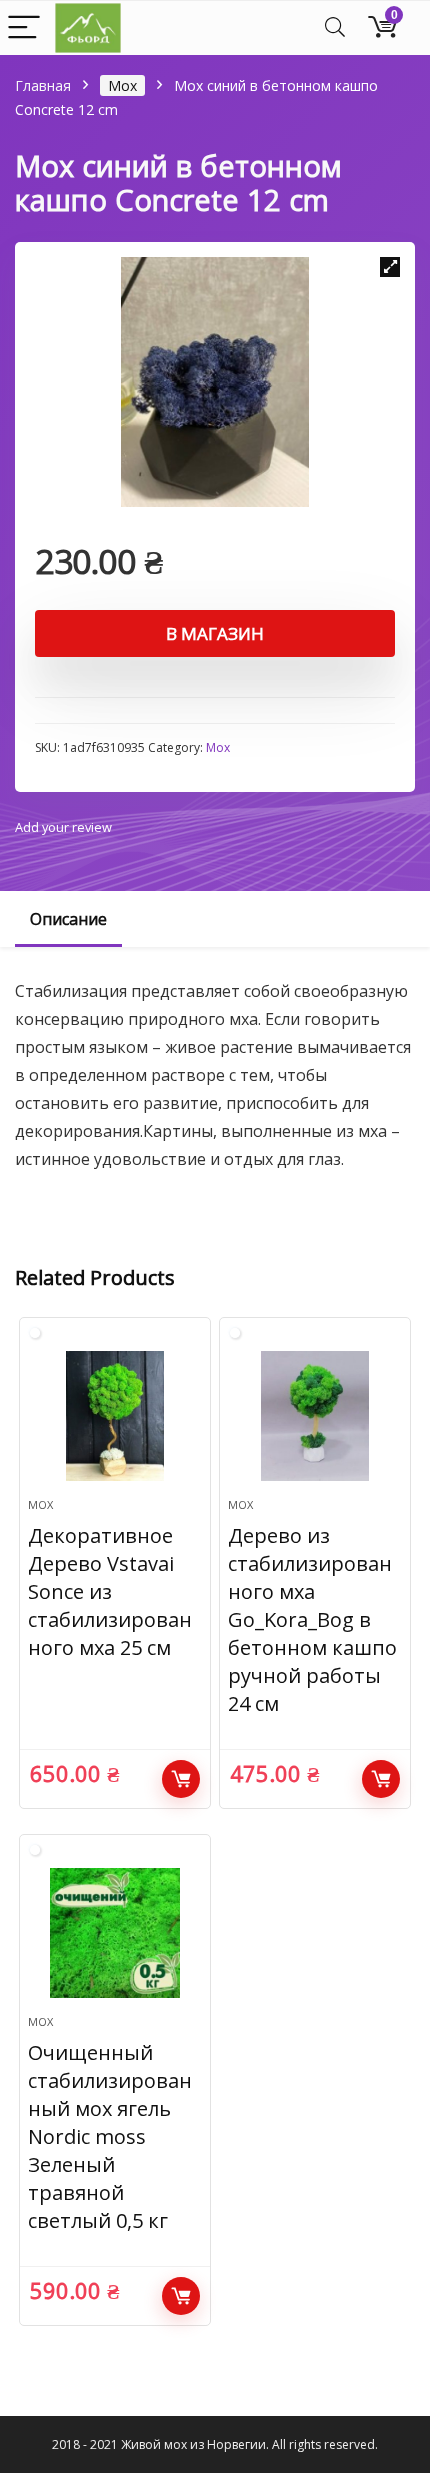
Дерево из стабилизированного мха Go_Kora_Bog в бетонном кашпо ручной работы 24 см (312, 1619)
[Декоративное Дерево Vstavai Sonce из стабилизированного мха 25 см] (115, 1416)
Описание (68, 919)
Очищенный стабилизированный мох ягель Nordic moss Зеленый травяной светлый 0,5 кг (110, 2136)
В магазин (215, 633)
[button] (390, 267)
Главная (43, 85)
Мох (122, 85)
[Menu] (24, 28)
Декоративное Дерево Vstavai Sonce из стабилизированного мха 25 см (110, 1591)
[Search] (335, 28)
